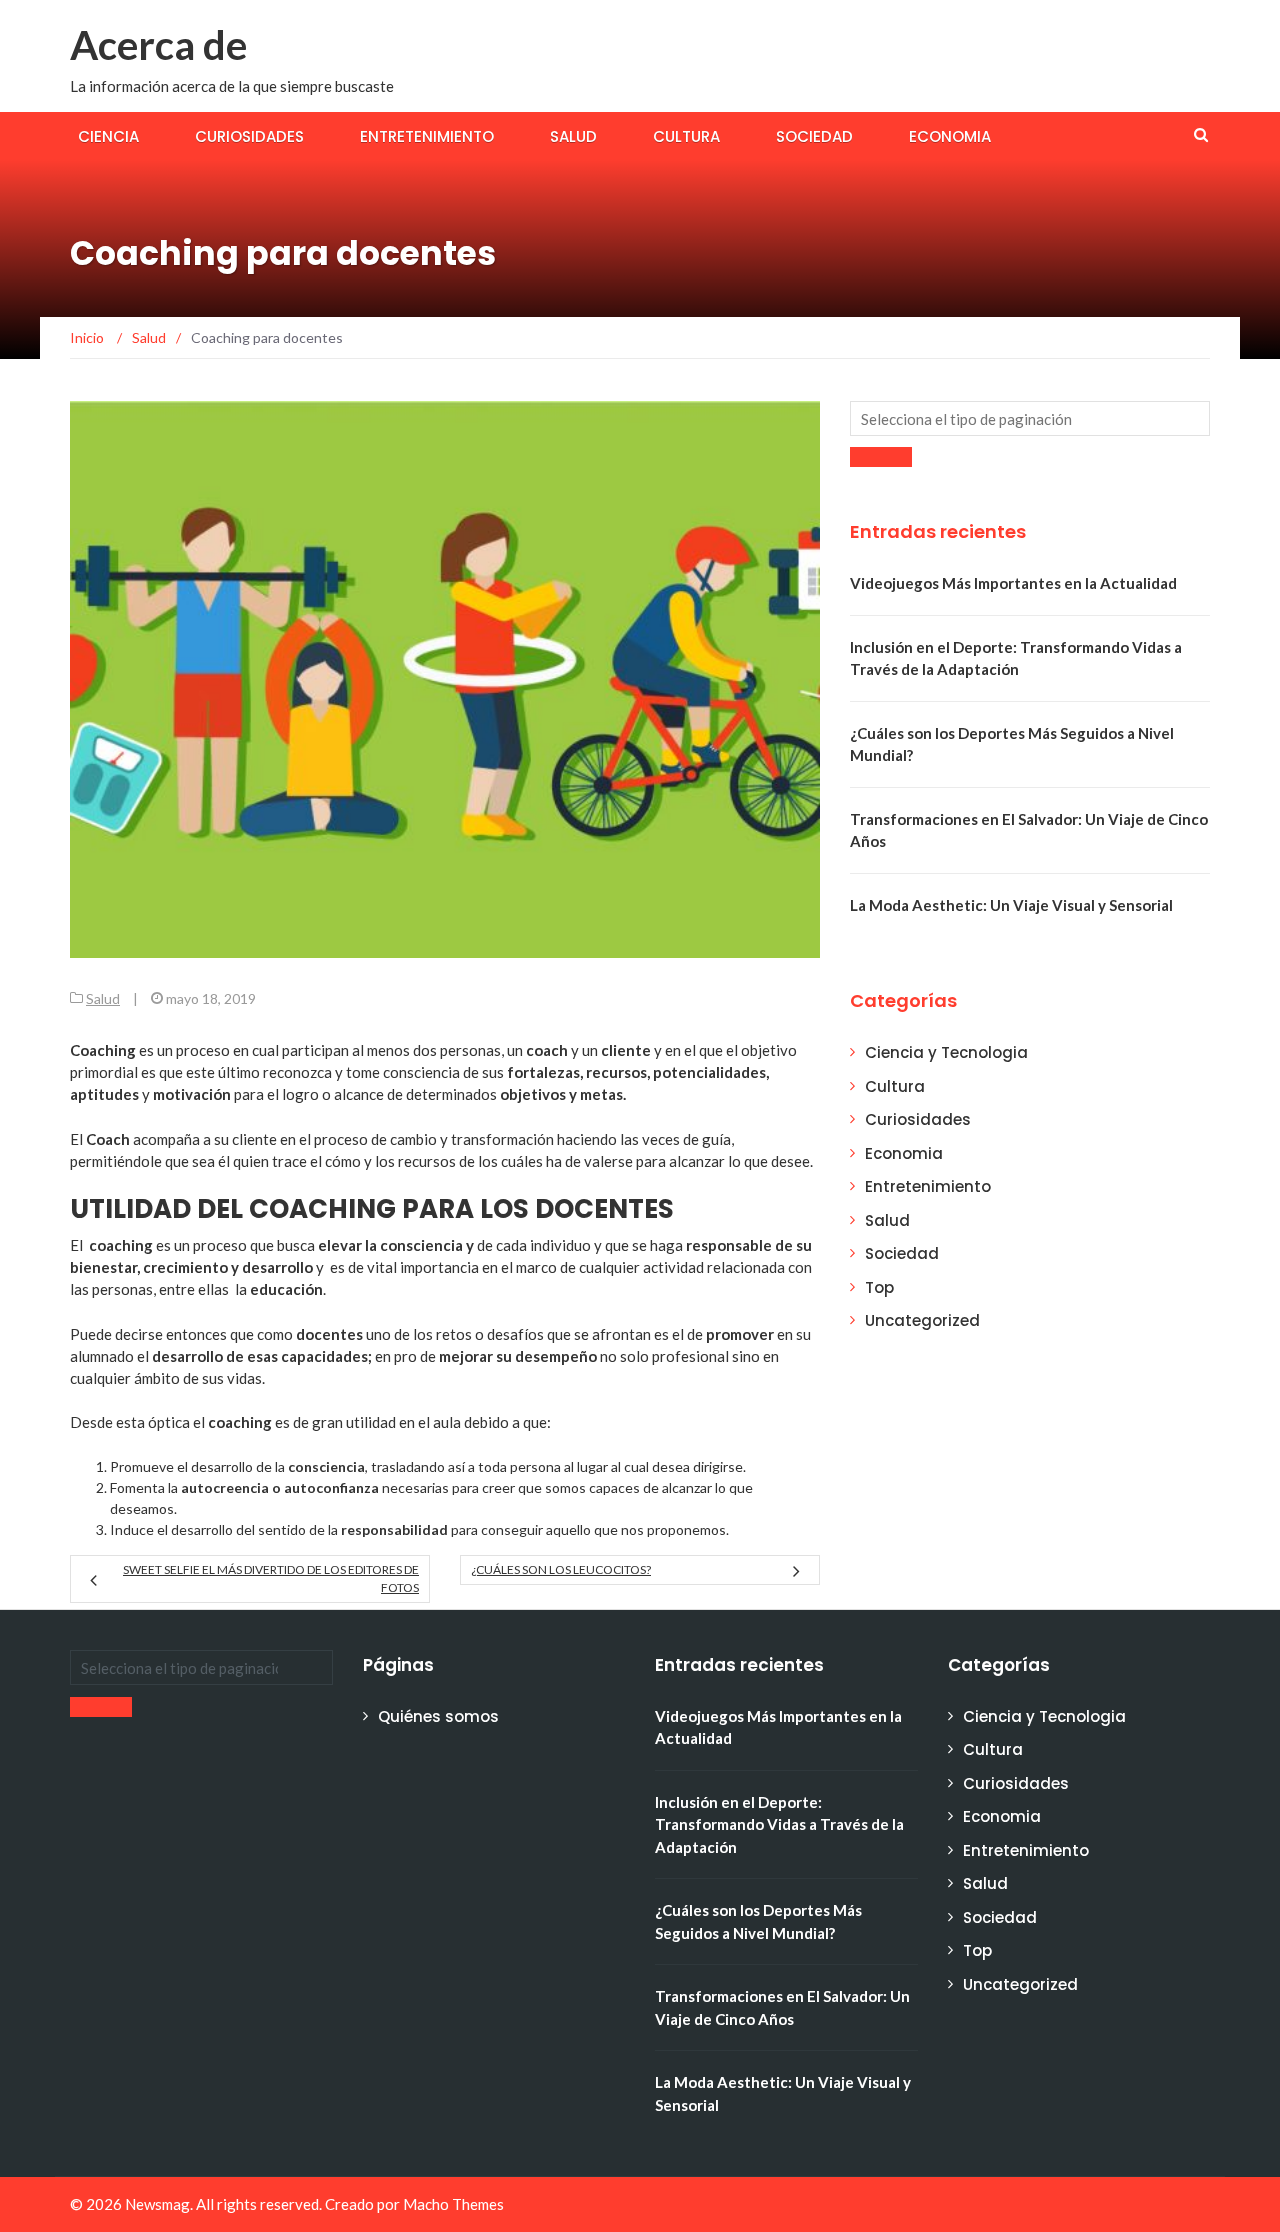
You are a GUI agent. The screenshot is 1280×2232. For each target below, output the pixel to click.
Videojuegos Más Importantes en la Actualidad (1013, 583)
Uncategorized (922, 1320)
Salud (573, 136)
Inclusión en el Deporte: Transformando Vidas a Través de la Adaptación (779, 1824)
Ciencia (108, 136)
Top (879, 1287)
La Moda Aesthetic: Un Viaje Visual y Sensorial (1011, 905)
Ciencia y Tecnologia (946, 1052)
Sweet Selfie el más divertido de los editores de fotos (271, 1578)
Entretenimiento (427, 136)
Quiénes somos (438, 1716)
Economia (950, 136)
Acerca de (158, 45)
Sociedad (814, 136)
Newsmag (157, 2204)
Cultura (686, 136)
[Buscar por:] (1030, 418)
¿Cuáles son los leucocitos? (561, 1569)
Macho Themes (453, 2204)
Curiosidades (249, 136)
